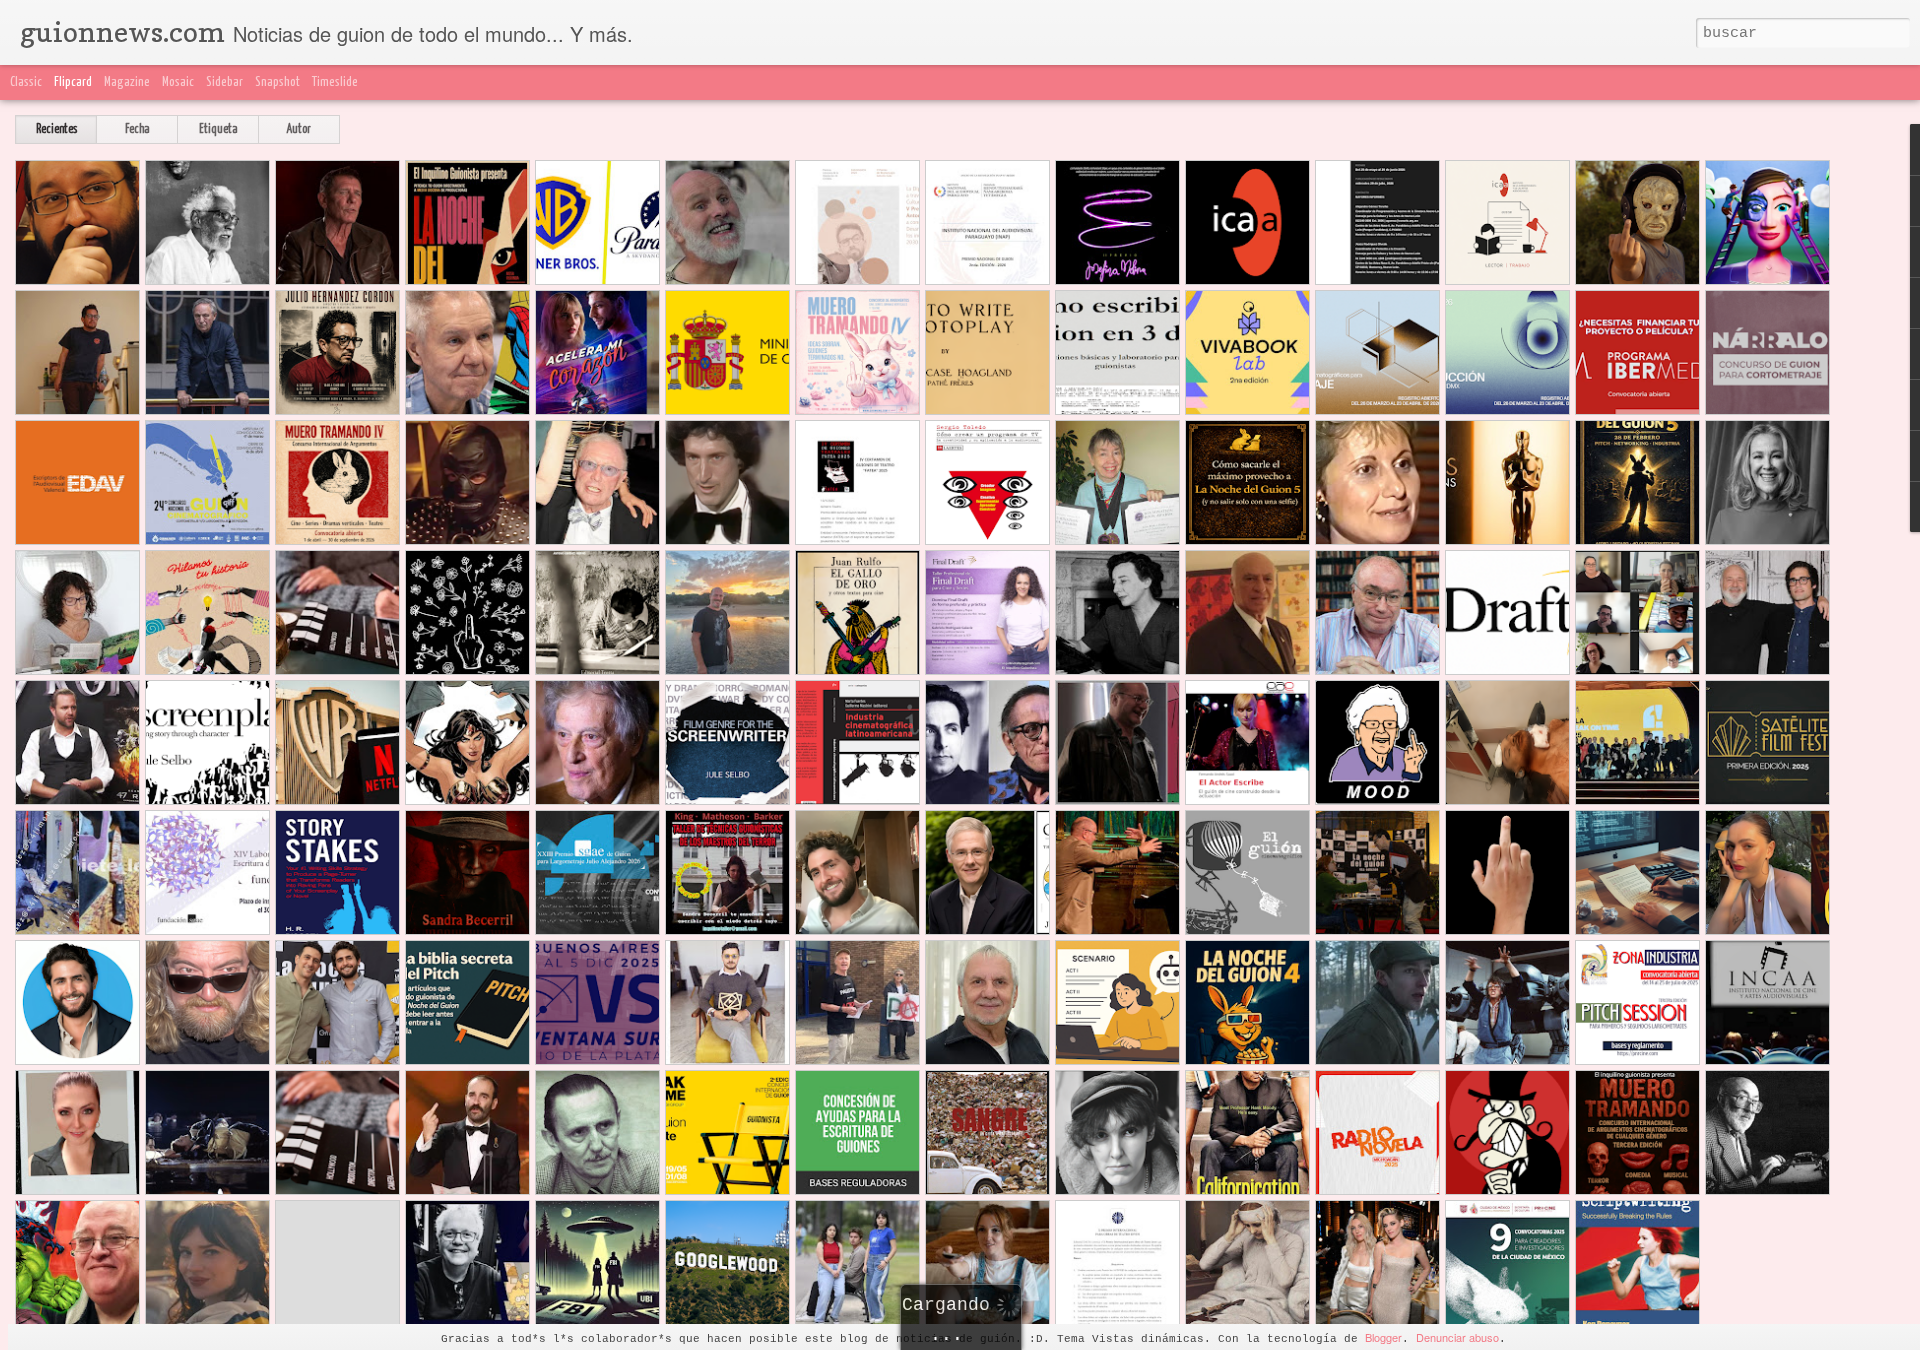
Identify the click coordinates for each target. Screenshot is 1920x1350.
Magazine (127, 82)
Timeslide (335, 82)
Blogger (1383, 1337)
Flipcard (73, 82)
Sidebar (224, 82)
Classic (26, 82)
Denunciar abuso (1457, 1337)
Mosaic (178, 82)
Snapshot (277, 82)
